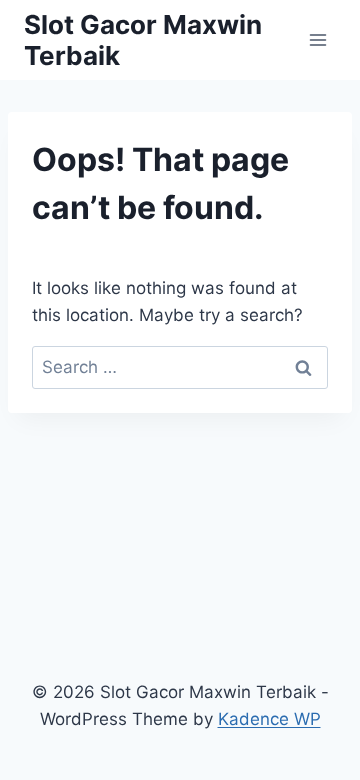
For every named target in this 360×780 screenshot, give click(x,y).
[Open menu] (317, 39)
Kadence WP (269, 719)
